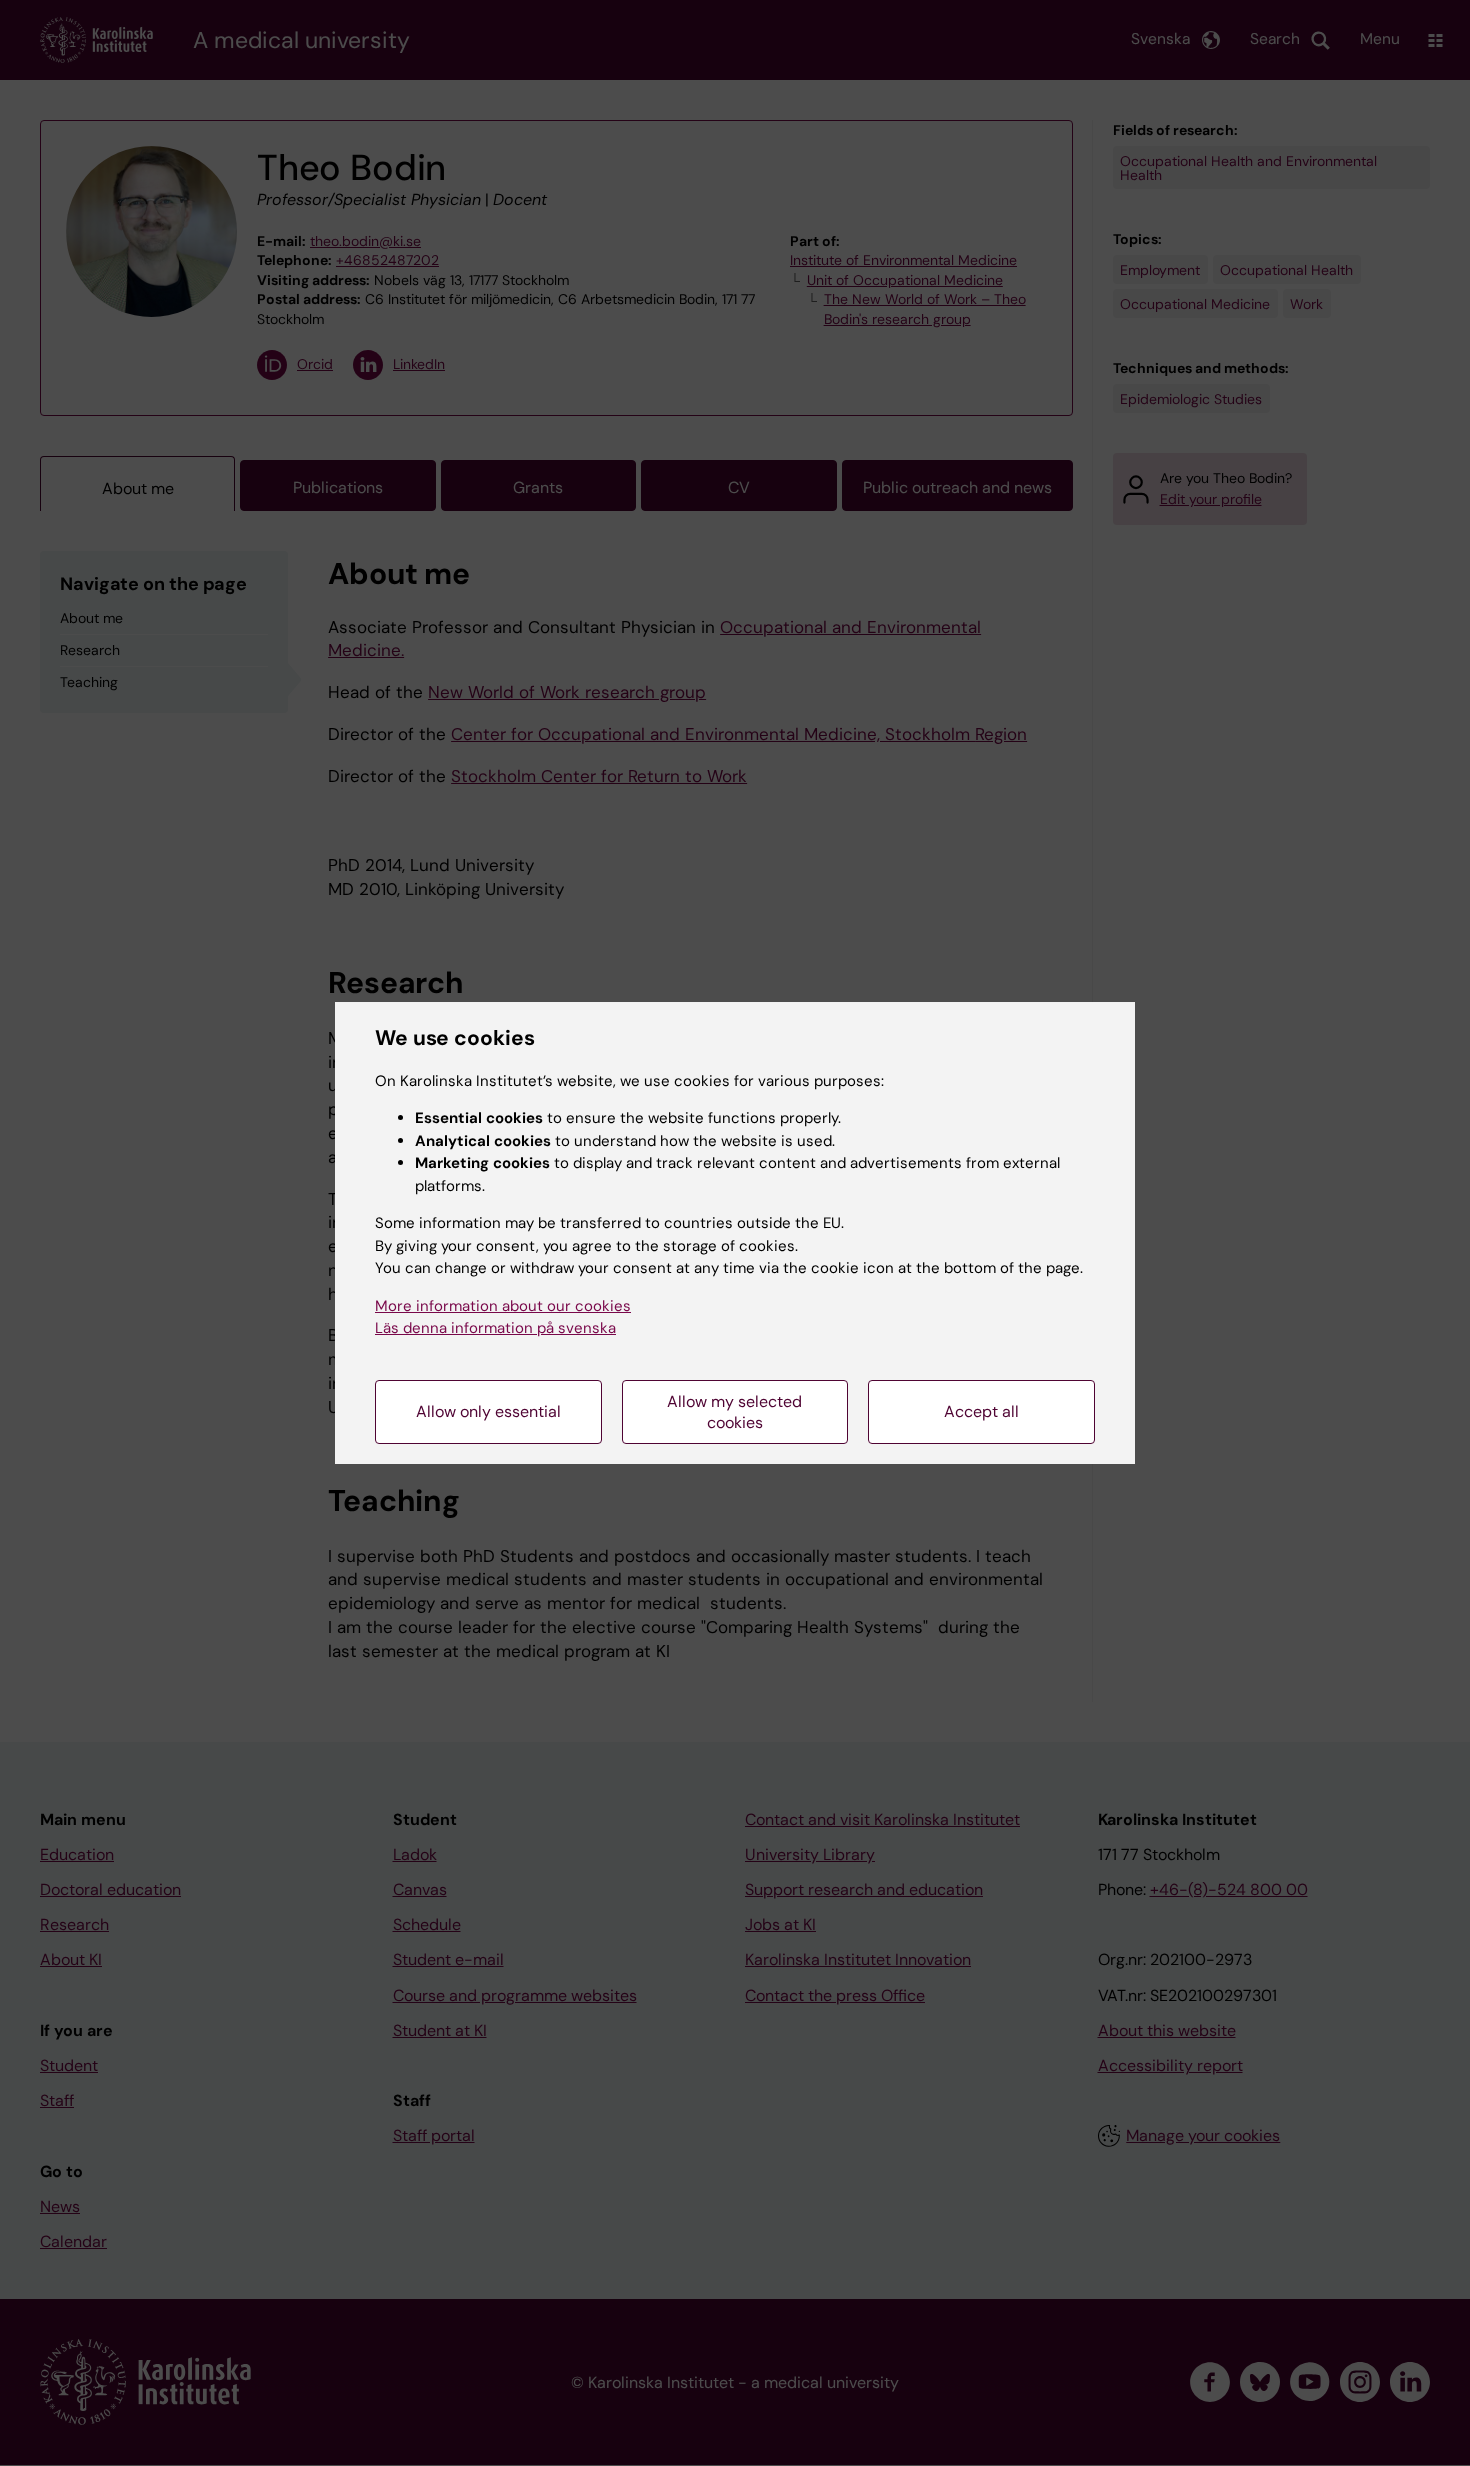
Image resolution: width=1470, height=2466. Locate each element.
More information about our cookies (503, 1306)
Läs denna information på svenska (495, 1328)
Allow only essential (488, 1411)
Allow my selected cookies (734, 1412)
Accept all (981, 1411)
